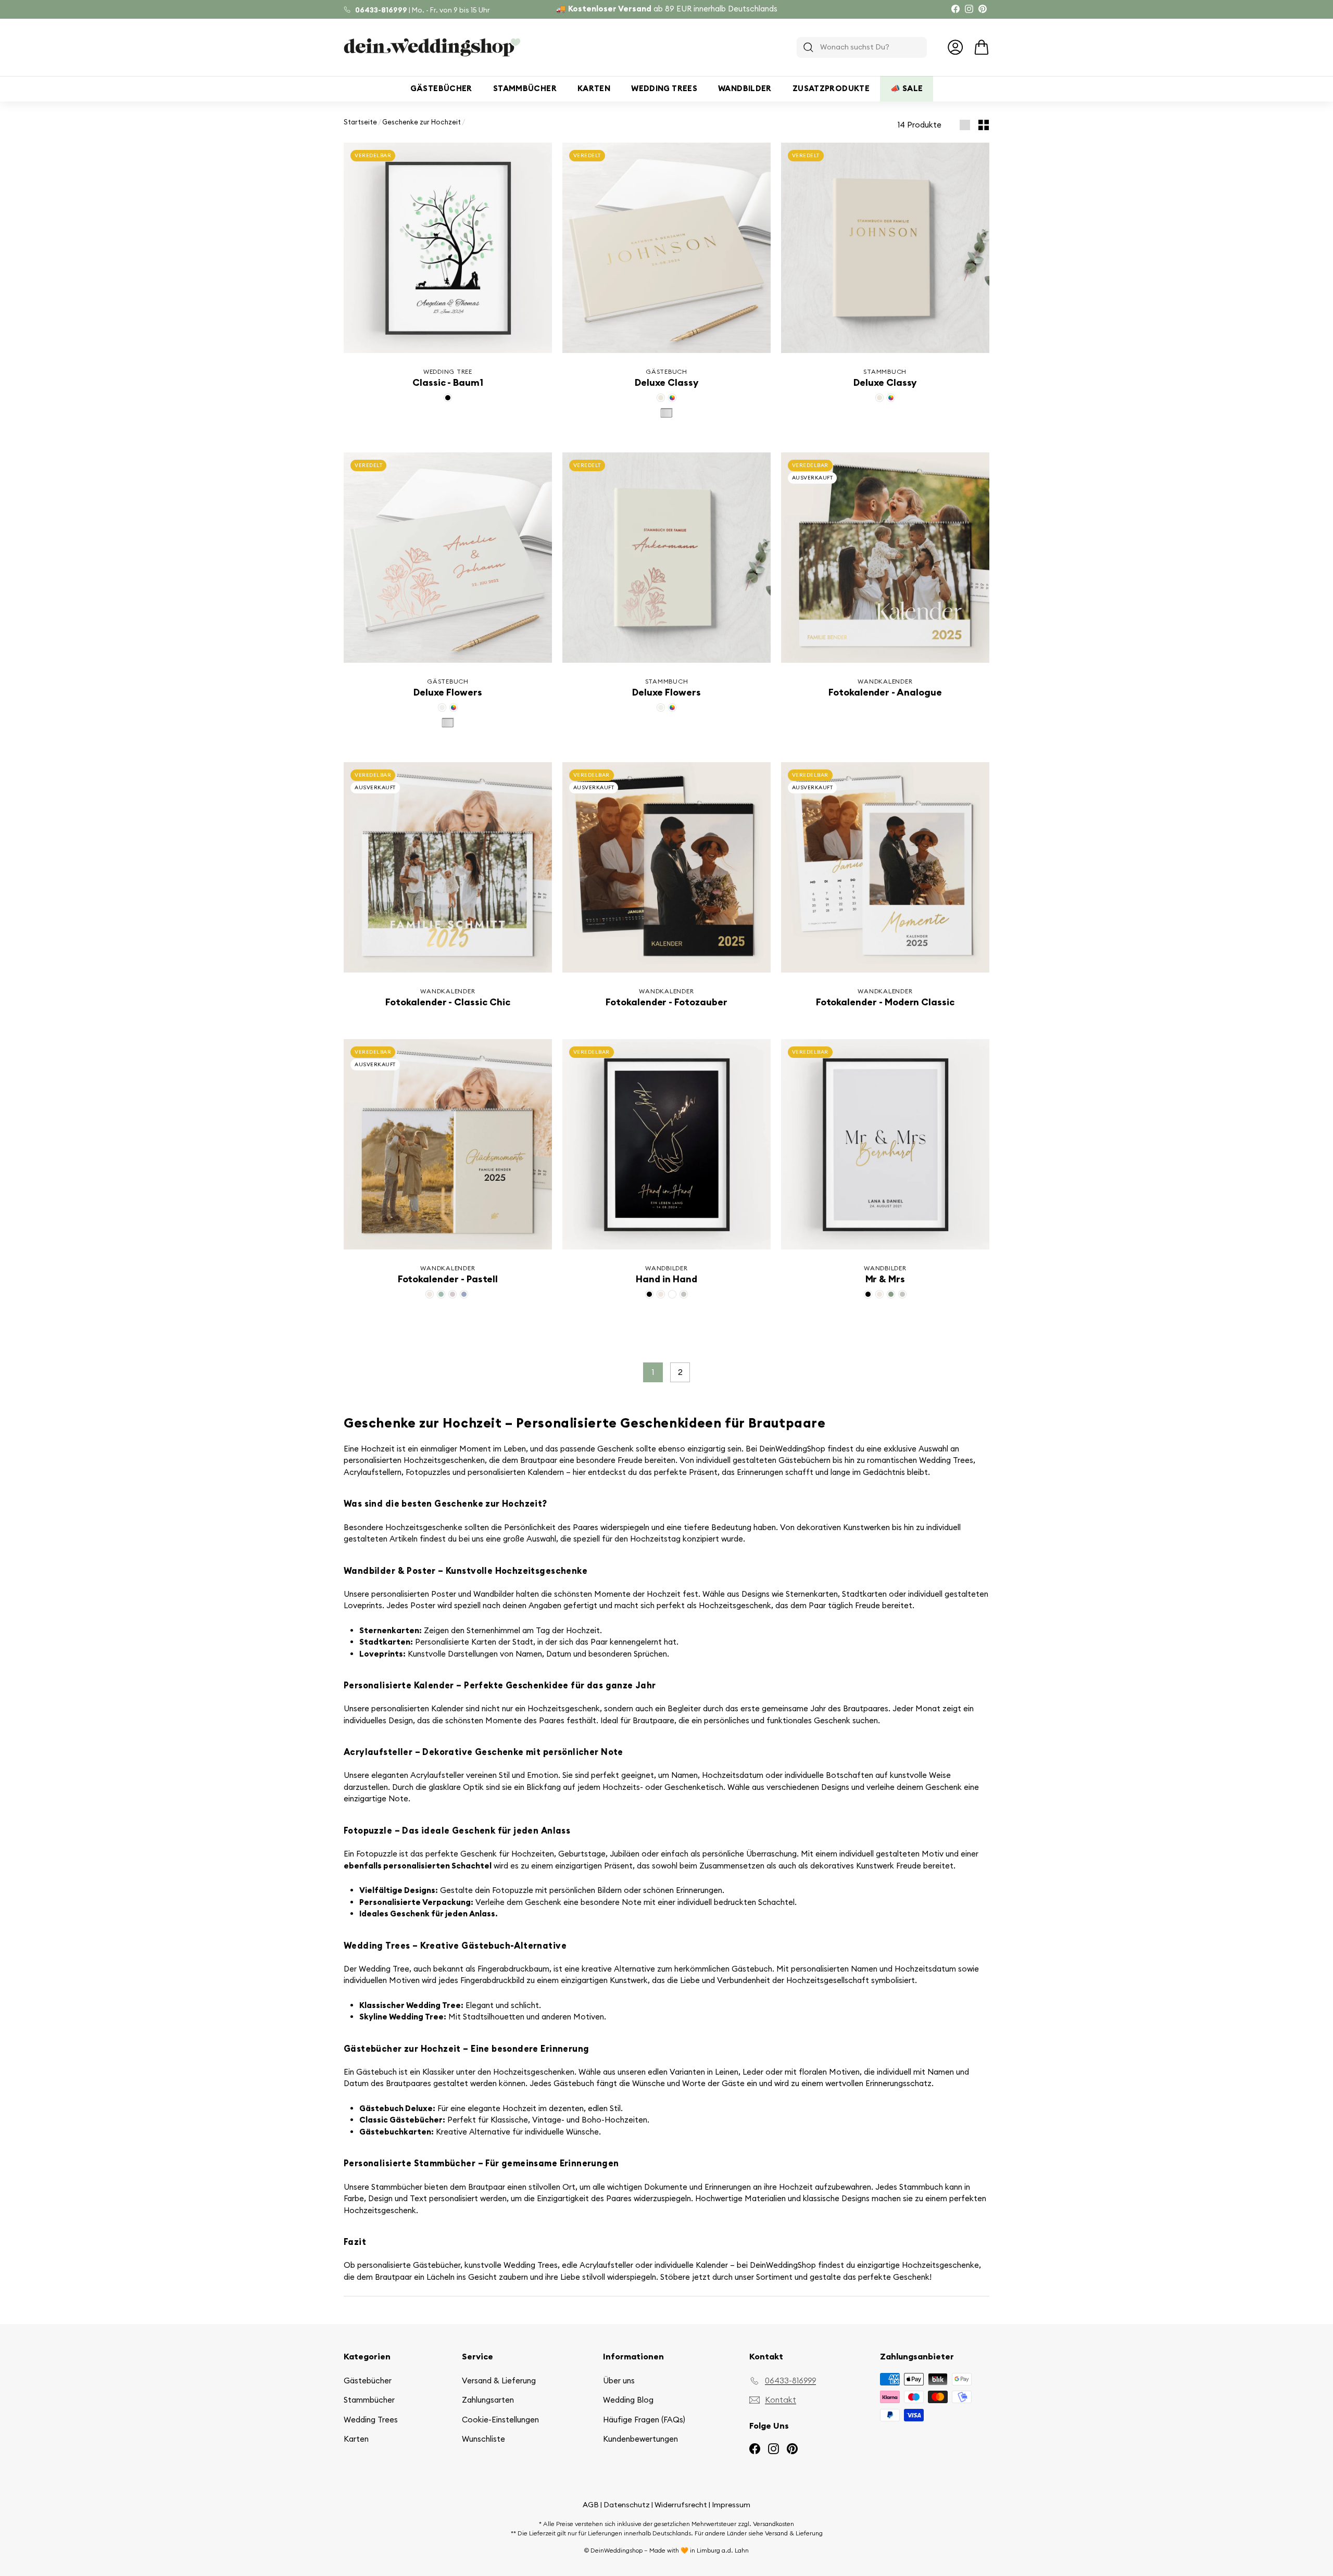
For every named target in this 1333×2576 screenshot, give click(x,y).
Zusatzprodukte (831, 88)
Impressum (731, 2505)
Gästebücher (441, 88)
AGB (591, 2505)
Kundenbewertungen (640, 2439)
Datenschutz (627, 2505)
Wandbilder (745, 88)
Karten (594, 88)
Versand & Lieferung (499, 2381)
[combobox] (862, 47)
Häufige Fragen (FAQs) (644, 2420)
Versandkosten (774, 2524)
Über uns (619, 2381)
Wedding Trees (664, 88)
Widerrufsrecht (681, 2505)
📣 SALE (907, 88)
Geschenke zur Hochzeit (422, 122)
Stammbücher (525, 88)
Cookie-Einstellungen (500, 2420)
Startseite (360, 122)
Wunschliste (483, 2439)
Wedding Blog (628, 2400)
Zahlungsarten (488, 2400)
